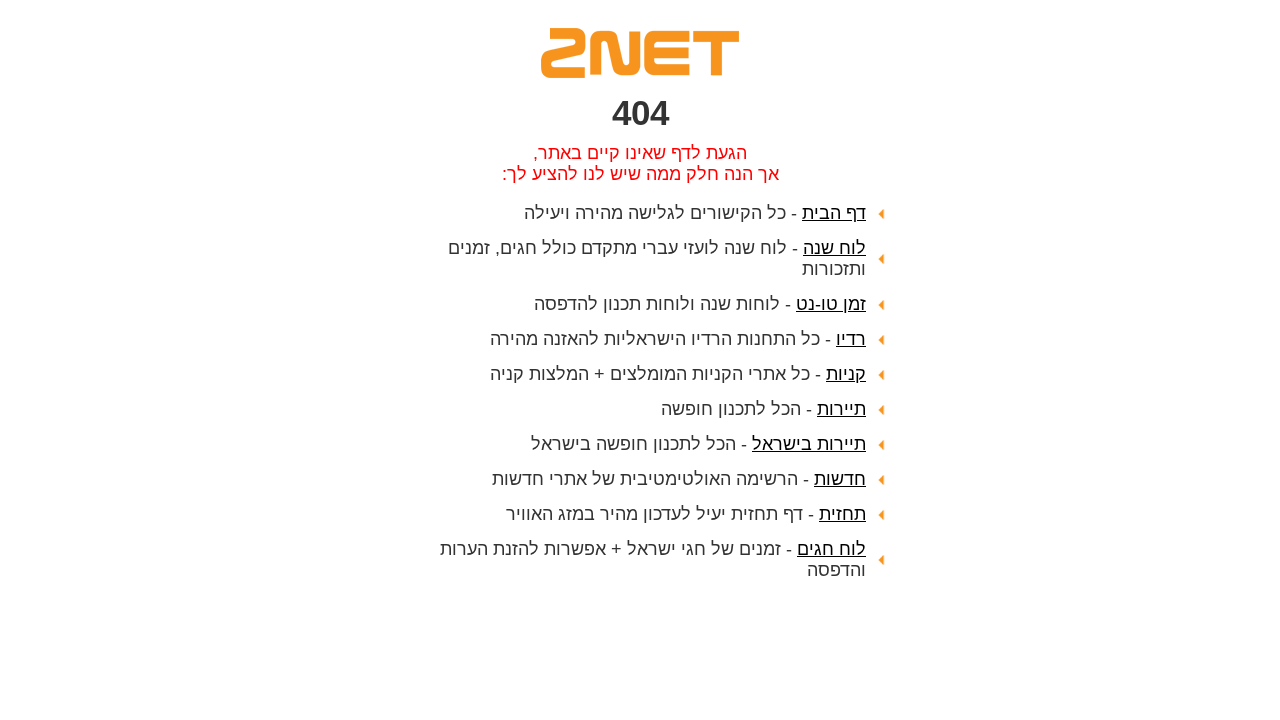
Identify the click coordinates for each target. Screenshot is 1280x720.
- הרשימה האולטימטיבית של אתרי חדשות (679, 479)
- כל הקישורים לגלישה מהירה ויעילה (695, 213)
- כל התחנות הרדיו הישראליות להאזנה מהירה (678, 339)
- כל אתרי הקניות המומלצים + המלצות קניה (678, 374)
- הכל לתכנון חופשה (763, 409)
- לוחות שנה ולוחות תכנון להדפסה (700, 304)
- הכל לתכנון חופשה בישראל (698, 444)
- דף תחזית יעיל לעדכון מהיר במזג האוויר (686, 514)
